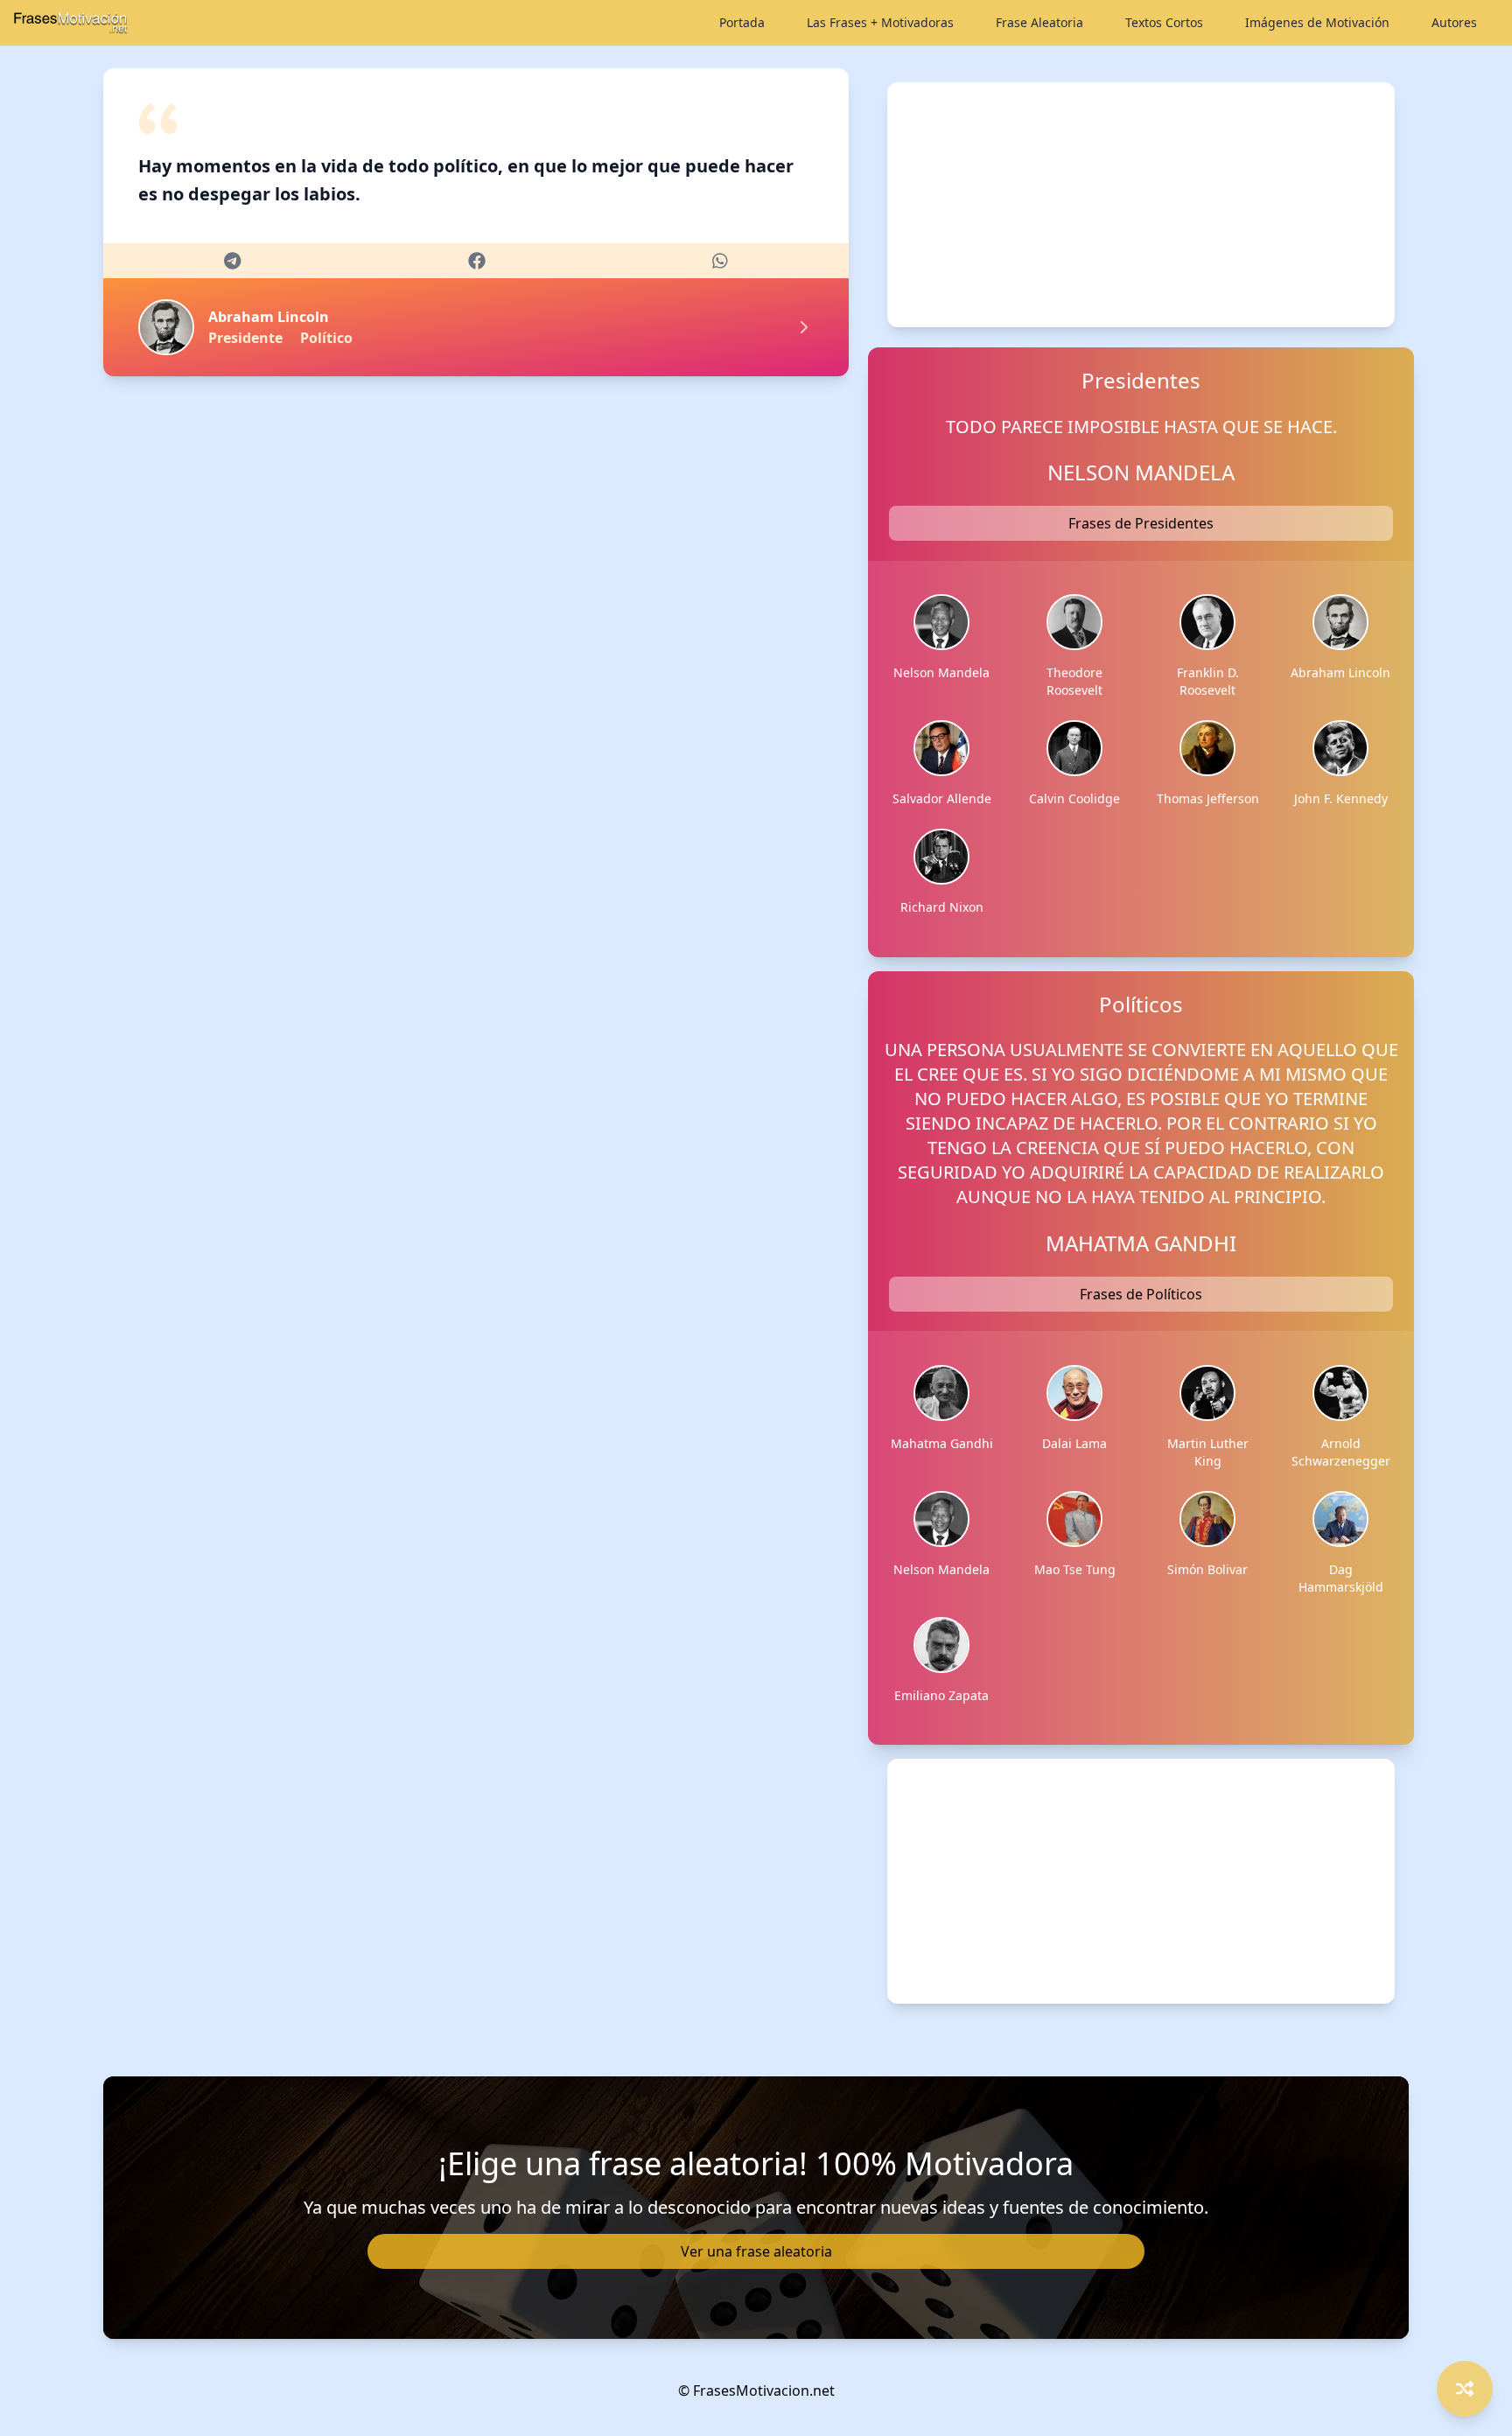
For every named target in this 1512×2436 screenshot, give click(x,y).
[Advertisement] (1141, 205)
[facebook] (477, 261)
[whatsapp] (720, 261)
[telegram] (232, 261)
